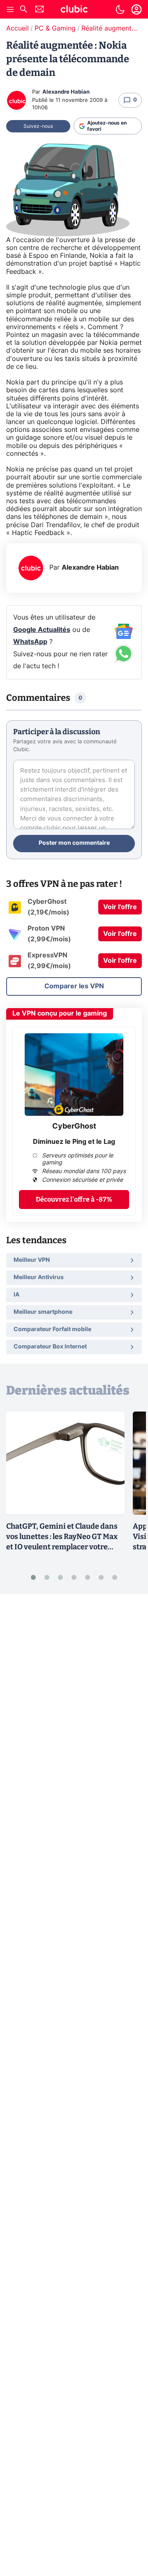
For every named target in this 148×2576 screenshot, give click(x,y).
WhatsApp (30, 642)
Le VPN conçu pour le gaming (60, 1013)
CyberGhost (74, 1127)
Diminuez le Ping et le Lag (74, 1142)
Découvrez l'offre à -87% (74, 1199)
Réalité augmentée (110, 28)
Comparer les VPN (74, 986)
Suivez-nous (38, 126)
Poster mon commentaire (74, 843)
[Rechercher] (23, 10)
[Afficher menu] (10, 9)
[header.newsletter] (39, 10)
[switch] (120, 9)
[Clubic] (74, 10)
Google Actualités (42, 630)
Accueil (17, 28)
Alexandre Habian (66, 92)
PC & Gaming (55, 28)
